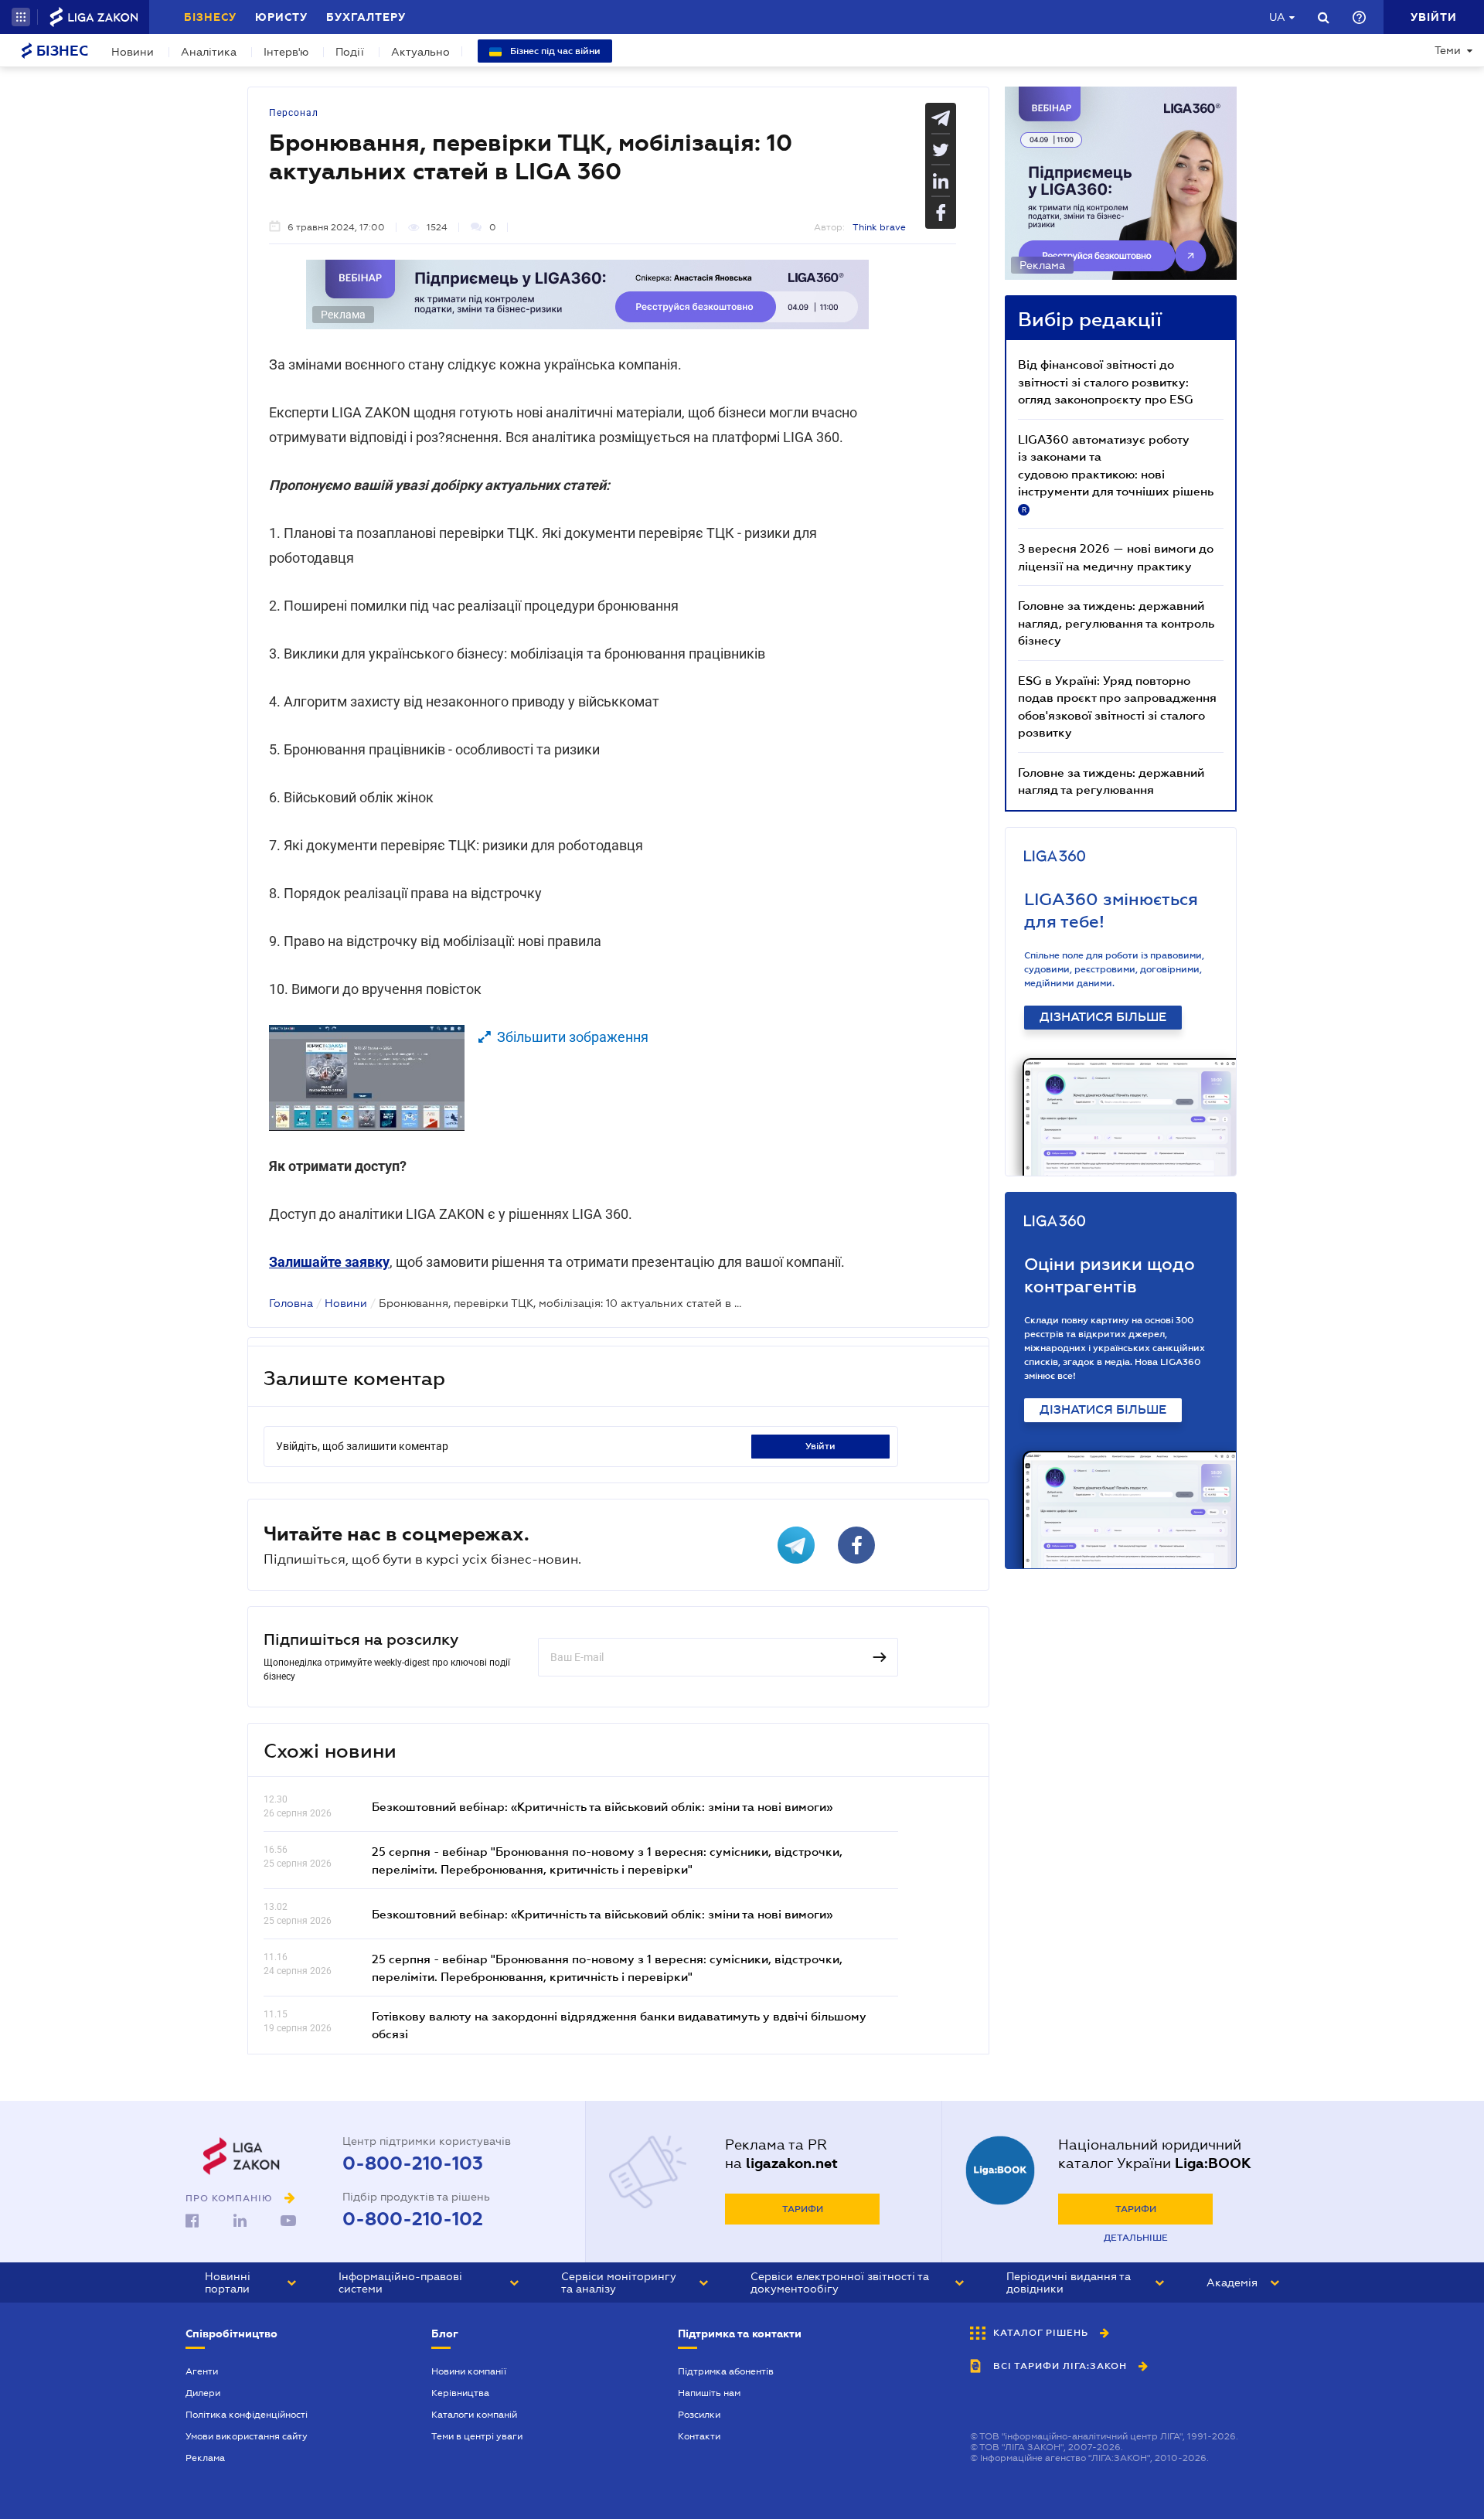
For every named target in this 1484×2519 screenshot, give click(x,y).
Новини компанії (469, 2371)
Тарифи (803, 2209)
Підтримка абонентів (726, 2371)
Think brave (879, 227)
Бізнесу (210, 17)
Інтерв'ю (286, 52)
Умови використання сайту (247, 2436)
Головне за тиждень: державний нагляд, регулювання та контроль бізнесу (1116, 623)
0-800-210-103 (413, 2163)
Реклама (205, 2458)
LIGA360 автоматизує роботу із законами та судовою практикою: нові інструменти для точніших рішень (1116, 473)
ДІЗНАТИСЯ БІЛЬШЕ (1103, 1017)
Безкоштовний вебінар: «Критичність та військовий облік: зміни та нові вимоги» (602, 1806)
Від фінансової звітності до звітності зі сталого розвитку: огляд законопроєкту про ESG (1106, 381)
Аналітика (209, 52)
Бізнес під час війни (554, 51)
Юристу (281, 17)
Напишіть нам (709, 2393)
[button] (21, 17)
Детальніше (1136, 2238)
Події (350, 52)
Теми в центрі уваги (477, 2436)
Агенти (202, 2371)
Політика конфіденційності (247, 2415)
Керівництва (460, 2393)
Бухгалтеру (366, 17)
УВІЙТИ (820, 1446)
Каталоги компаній (474, 2415)
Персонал (294, 113)
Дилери (203, 2393)
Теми (1448, 50)
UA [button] (1277, 17)
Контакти (699, 2436)
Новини (133, 52)
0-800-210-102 (413, 2219)
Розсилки (699, 2415)
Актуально (420, 52)
